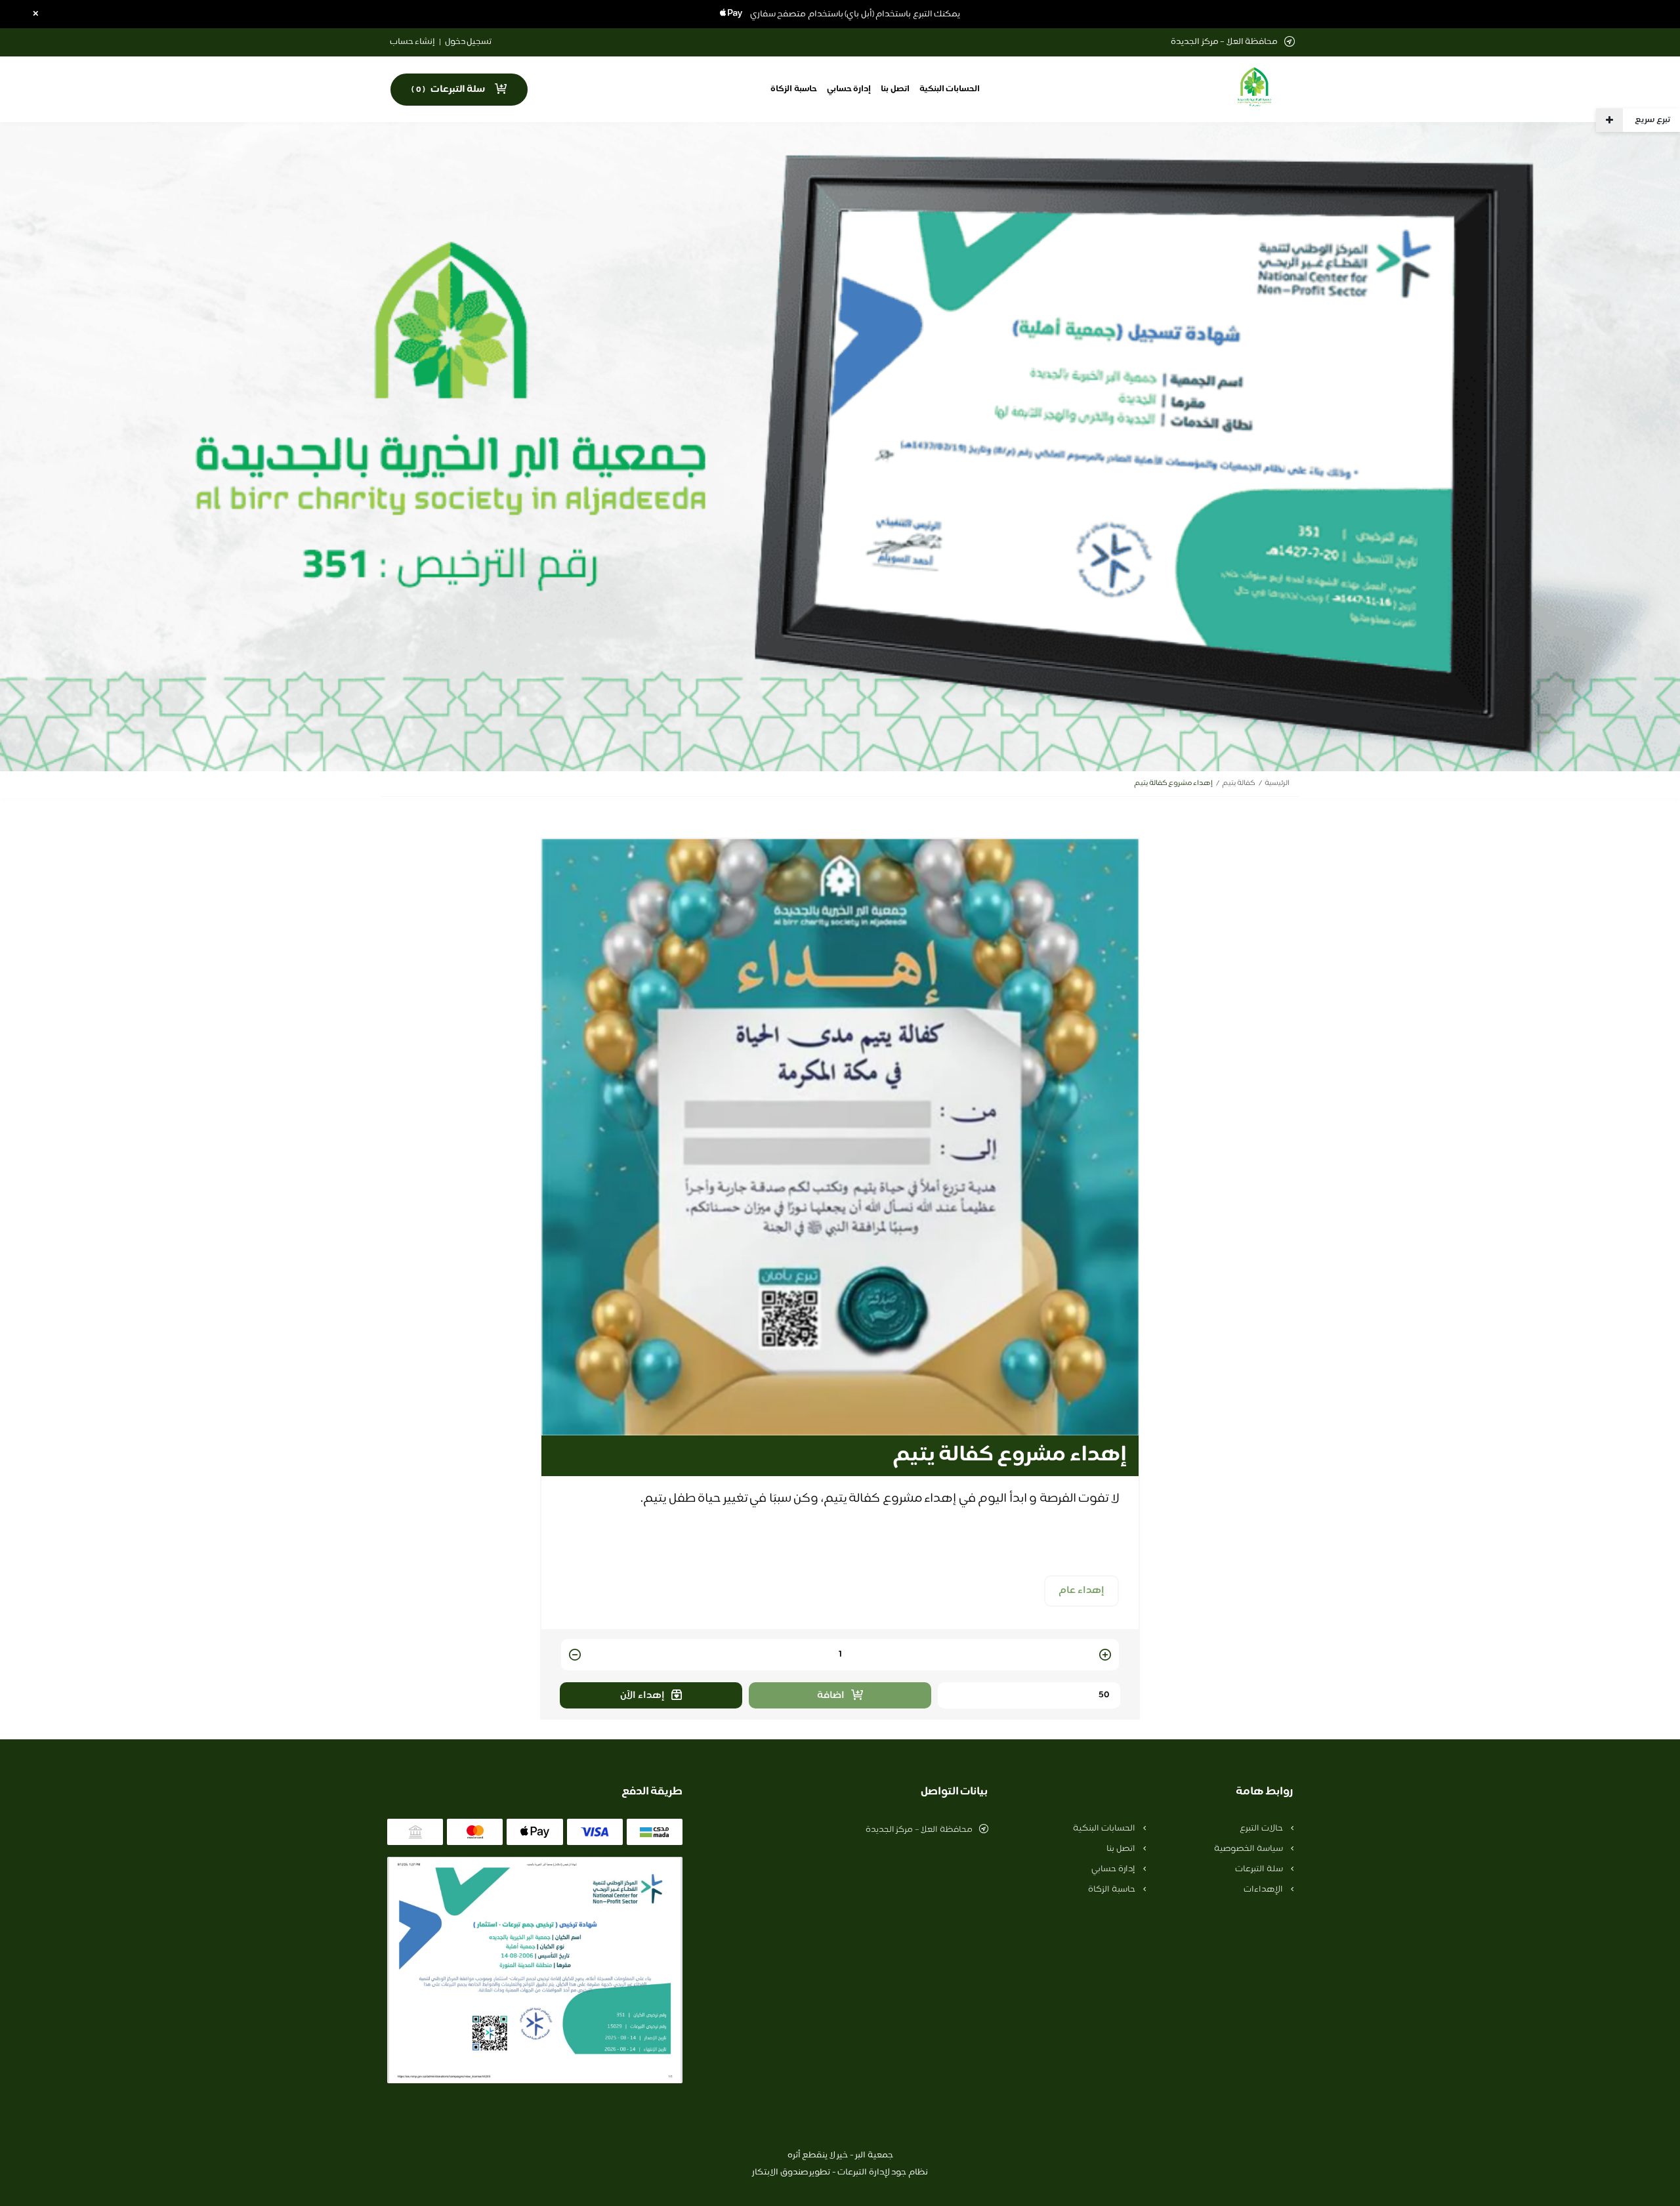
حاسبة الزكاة (794, 89)
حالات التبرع (1262, 1829)
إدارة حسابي (849, 89)
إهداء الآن (642, 1696)
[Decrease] (575, 1656)
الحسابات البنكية (950, 89)
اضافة (831, 1696)
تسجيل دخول (469, 42)
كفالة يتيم (1239, 783)
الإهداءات (1264, 1890)
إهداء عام (1081, 1591)
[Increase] (1105, 1656)
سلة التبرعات (1260, 1869)
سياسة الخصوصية (1249, 1849)
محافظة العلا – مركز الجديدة (919, 1830)
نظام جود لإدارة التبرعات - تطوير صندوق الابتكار (840, 2173)
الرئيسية (1277, 783)
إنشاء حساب (413, 42)
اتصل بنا (895, 89)
